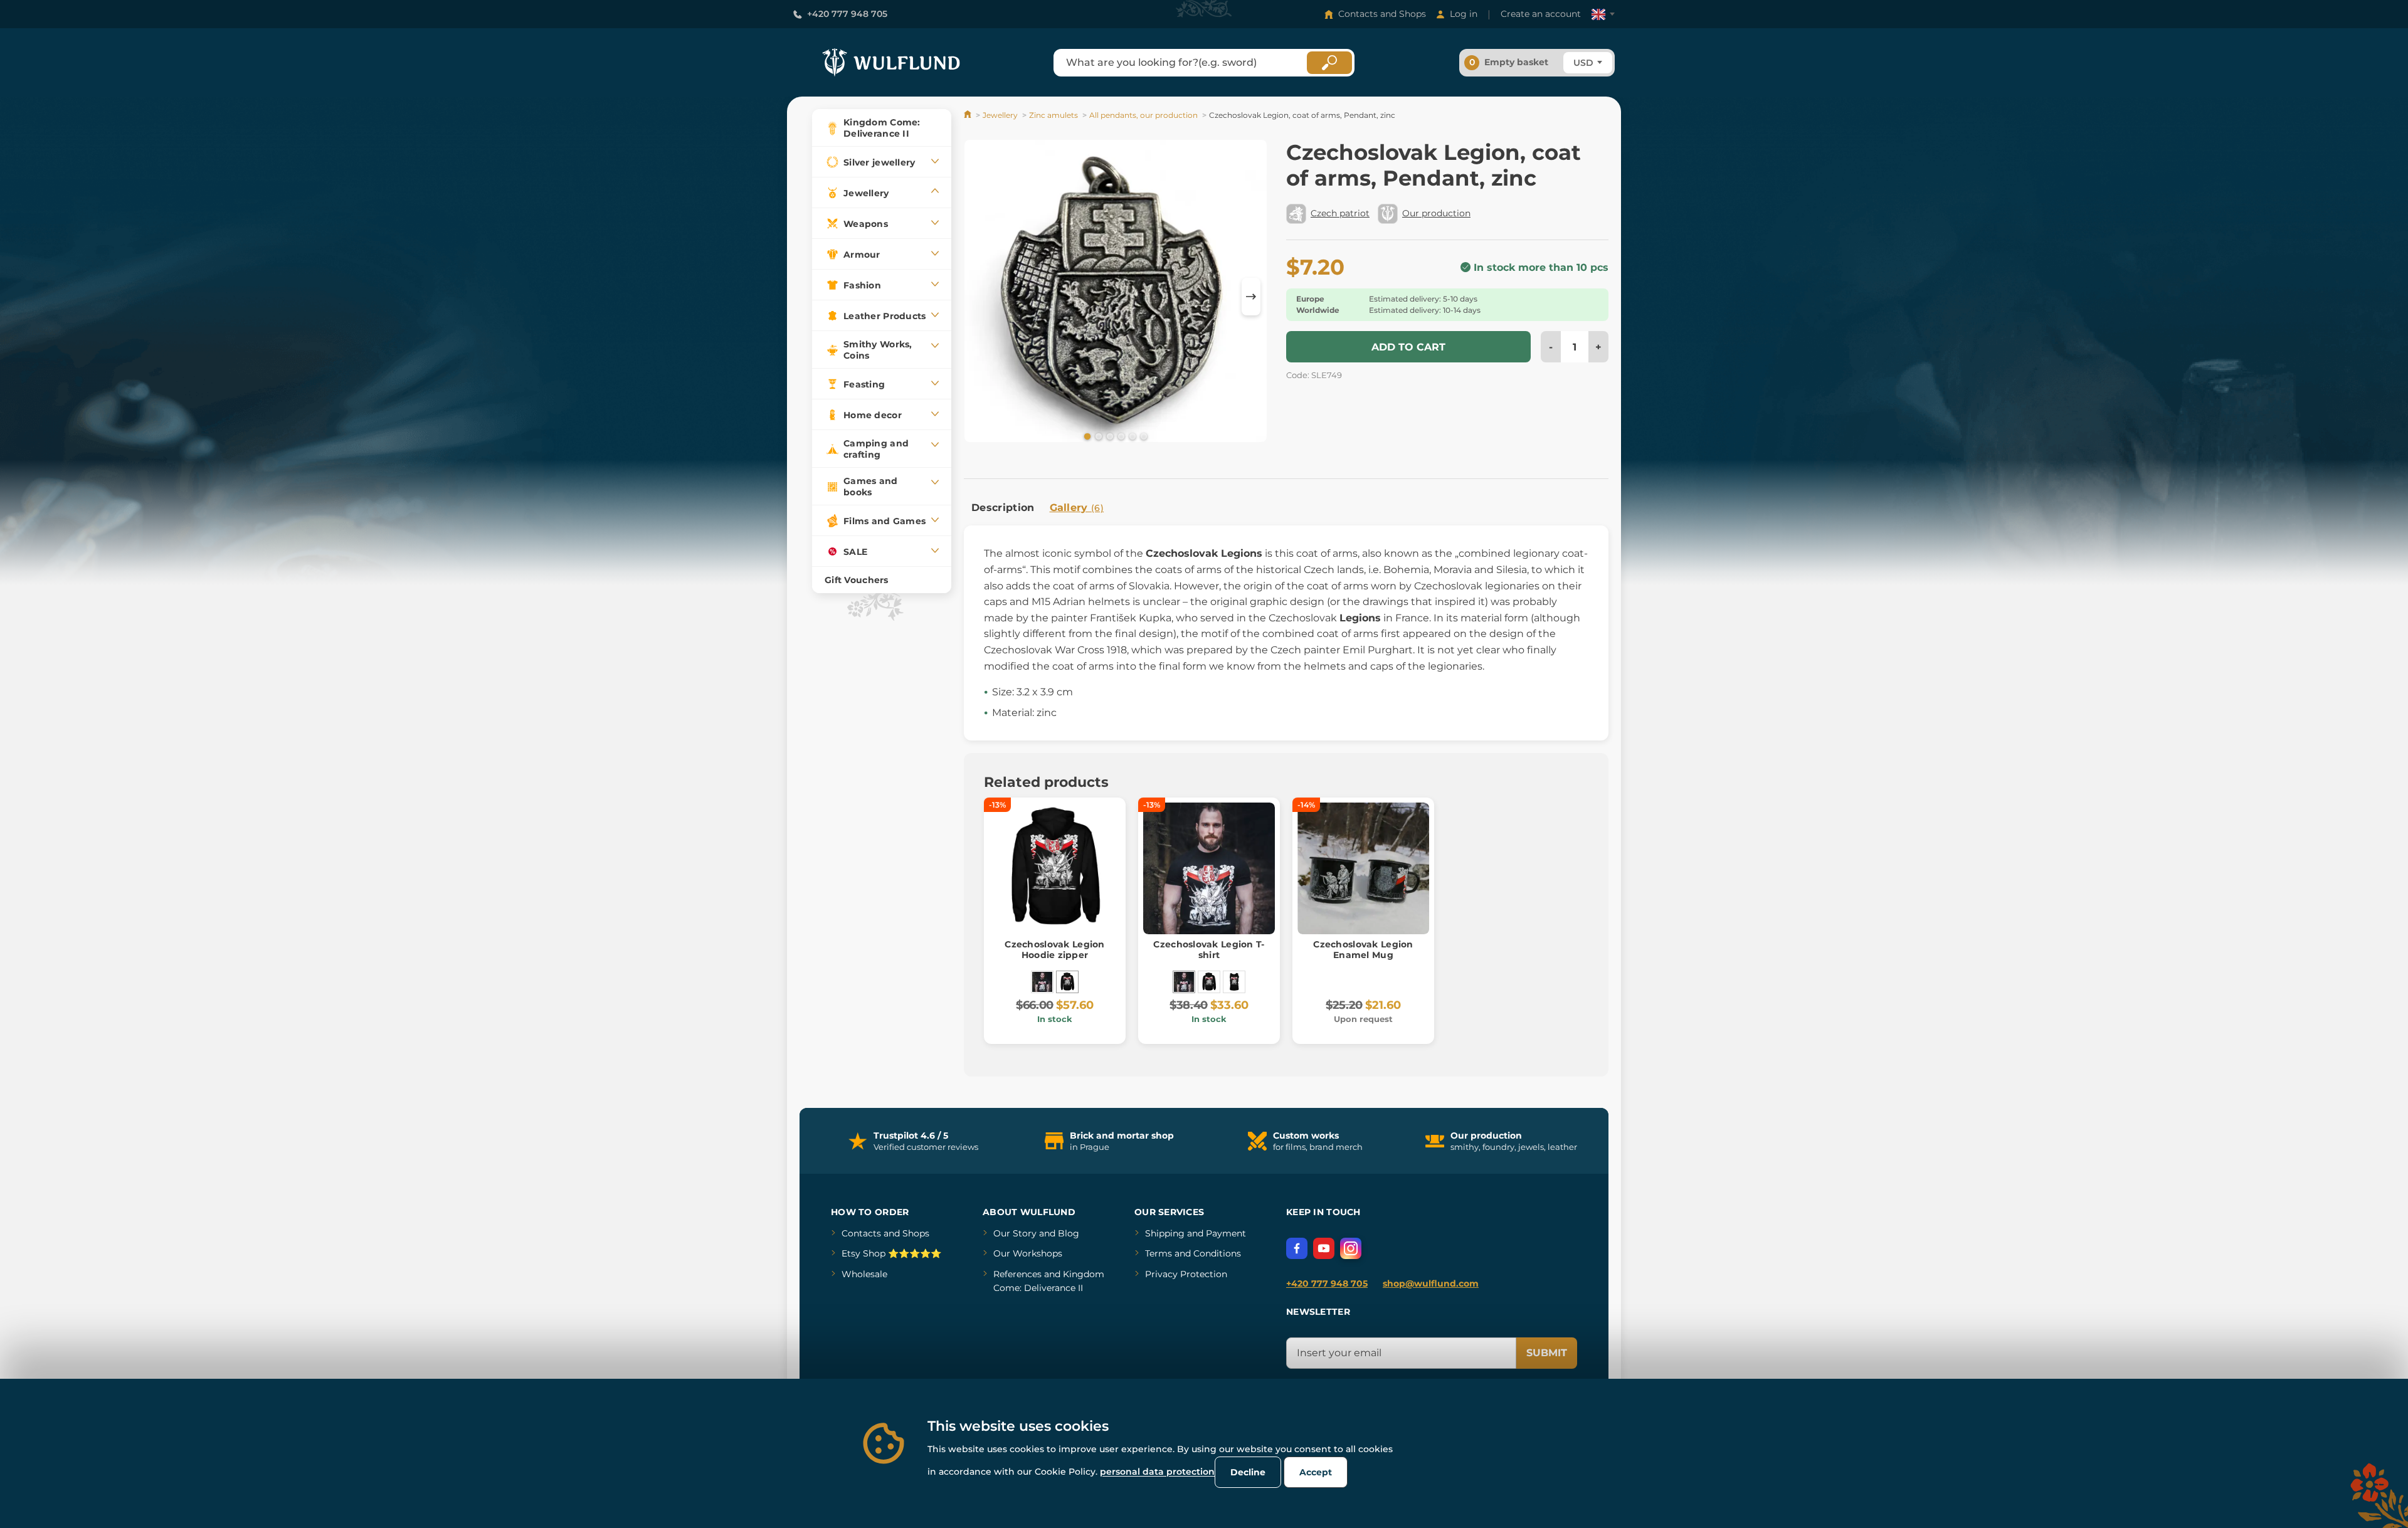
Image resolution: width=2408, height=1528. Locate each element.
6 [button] (1143, 436)
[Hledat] (1329, 63)
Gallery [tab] (1077, 508)
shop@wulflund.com (1431, 1283)
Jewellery (1000, 115)
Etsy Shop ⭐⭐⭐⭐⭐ (891, 1253)
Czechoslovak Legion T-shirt (1209, 950)
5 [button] (1131, 436)
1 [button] (1086, 436)
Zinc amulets (1053, 115)
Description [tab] (1003, 508)
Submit (1547, 1353)
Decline (1248, 1472)
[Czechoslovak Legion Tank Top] (1234, 982)
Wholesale (864, 1274)
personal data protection (1157, 1472)
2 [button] (1097, 436)
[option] (1116, 293)
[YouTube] (1324, 1248)
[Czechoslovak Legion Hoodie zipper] (1067, 982)
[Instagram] (1351, 1248)
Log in (1464, 14)
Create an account (1541, 14)
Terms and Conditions (1193, 1253)
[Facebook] (1297, 1248)
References (1017, 1274)
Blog (1069, 1233)
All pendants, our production (1143, 115)
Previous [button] (980, 297)
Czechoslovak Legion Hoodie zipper (1054, 950)
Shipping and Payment (1196, 1233)
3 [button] (1109, 436)
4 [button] (1120, 436)
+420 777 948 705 (847, 14)
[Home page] (969, 115)
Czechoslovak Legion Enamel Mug (1363, 950)
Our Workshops (1028, 1253)
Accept (1316, 1472)
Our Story (1015, 1233)
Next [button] (1251, 297)
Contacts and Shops (1382, 14)
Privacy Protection (1186, 1274)
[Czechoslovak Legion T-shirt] (1042, 982)
